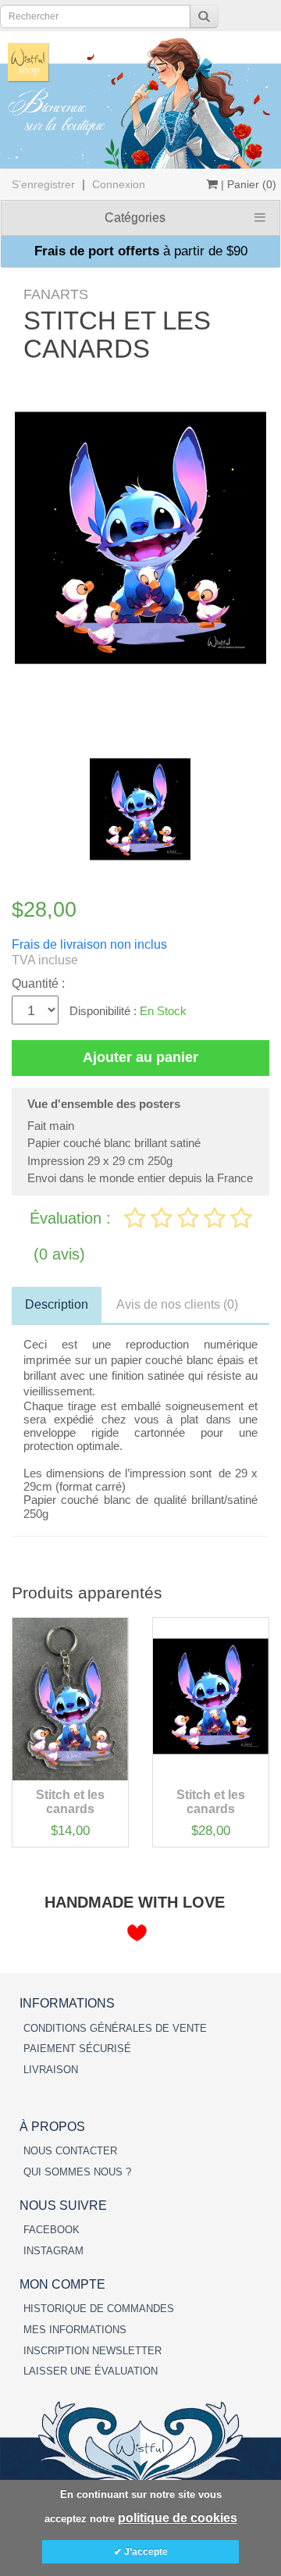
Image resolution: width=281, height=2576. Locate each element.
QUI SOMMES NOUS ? (77, 2172)
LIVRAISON (51, 2070)
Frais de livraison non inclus (89, 944)
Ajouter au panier (140, 1057)
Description (57, 1304)
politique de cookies (178, 2518)
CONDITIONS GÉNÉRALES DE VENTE (115, 2028)
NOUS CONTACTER (70, 2151)
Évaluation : (73, 1218)
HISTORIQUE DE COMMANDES (99, 2309)
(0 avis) (59, 1254)
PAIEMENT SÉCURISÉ (77, 2049)
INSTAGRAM (53, 2251)
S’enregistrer (43, 184)
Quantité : (38, 983)
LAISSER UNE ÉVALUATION (91, 2371)
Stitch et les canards (70, 1802)
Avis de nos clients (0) (177, 1304)
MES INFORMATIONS (75, 2330)
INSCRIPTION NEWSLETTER (92, 2351)
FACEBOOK (52, 2230)
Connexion (119, 184)
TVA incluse (45, 960)
